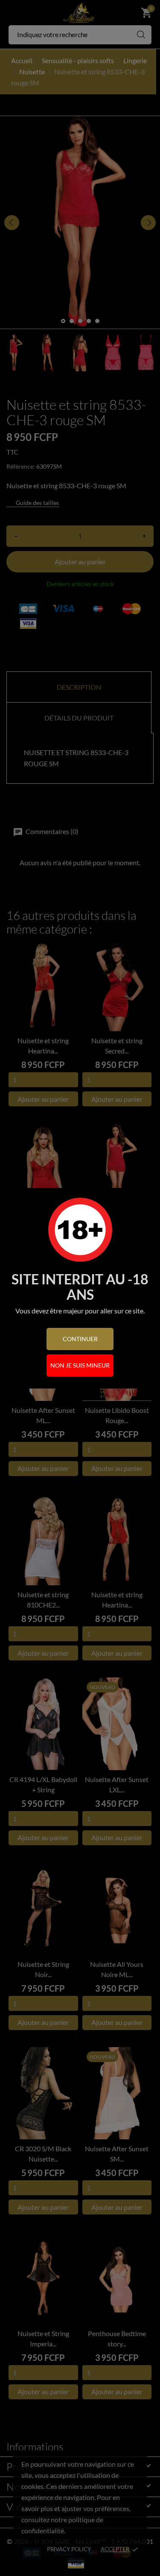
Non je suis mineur (80, 1365)
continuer (80, 1339)
